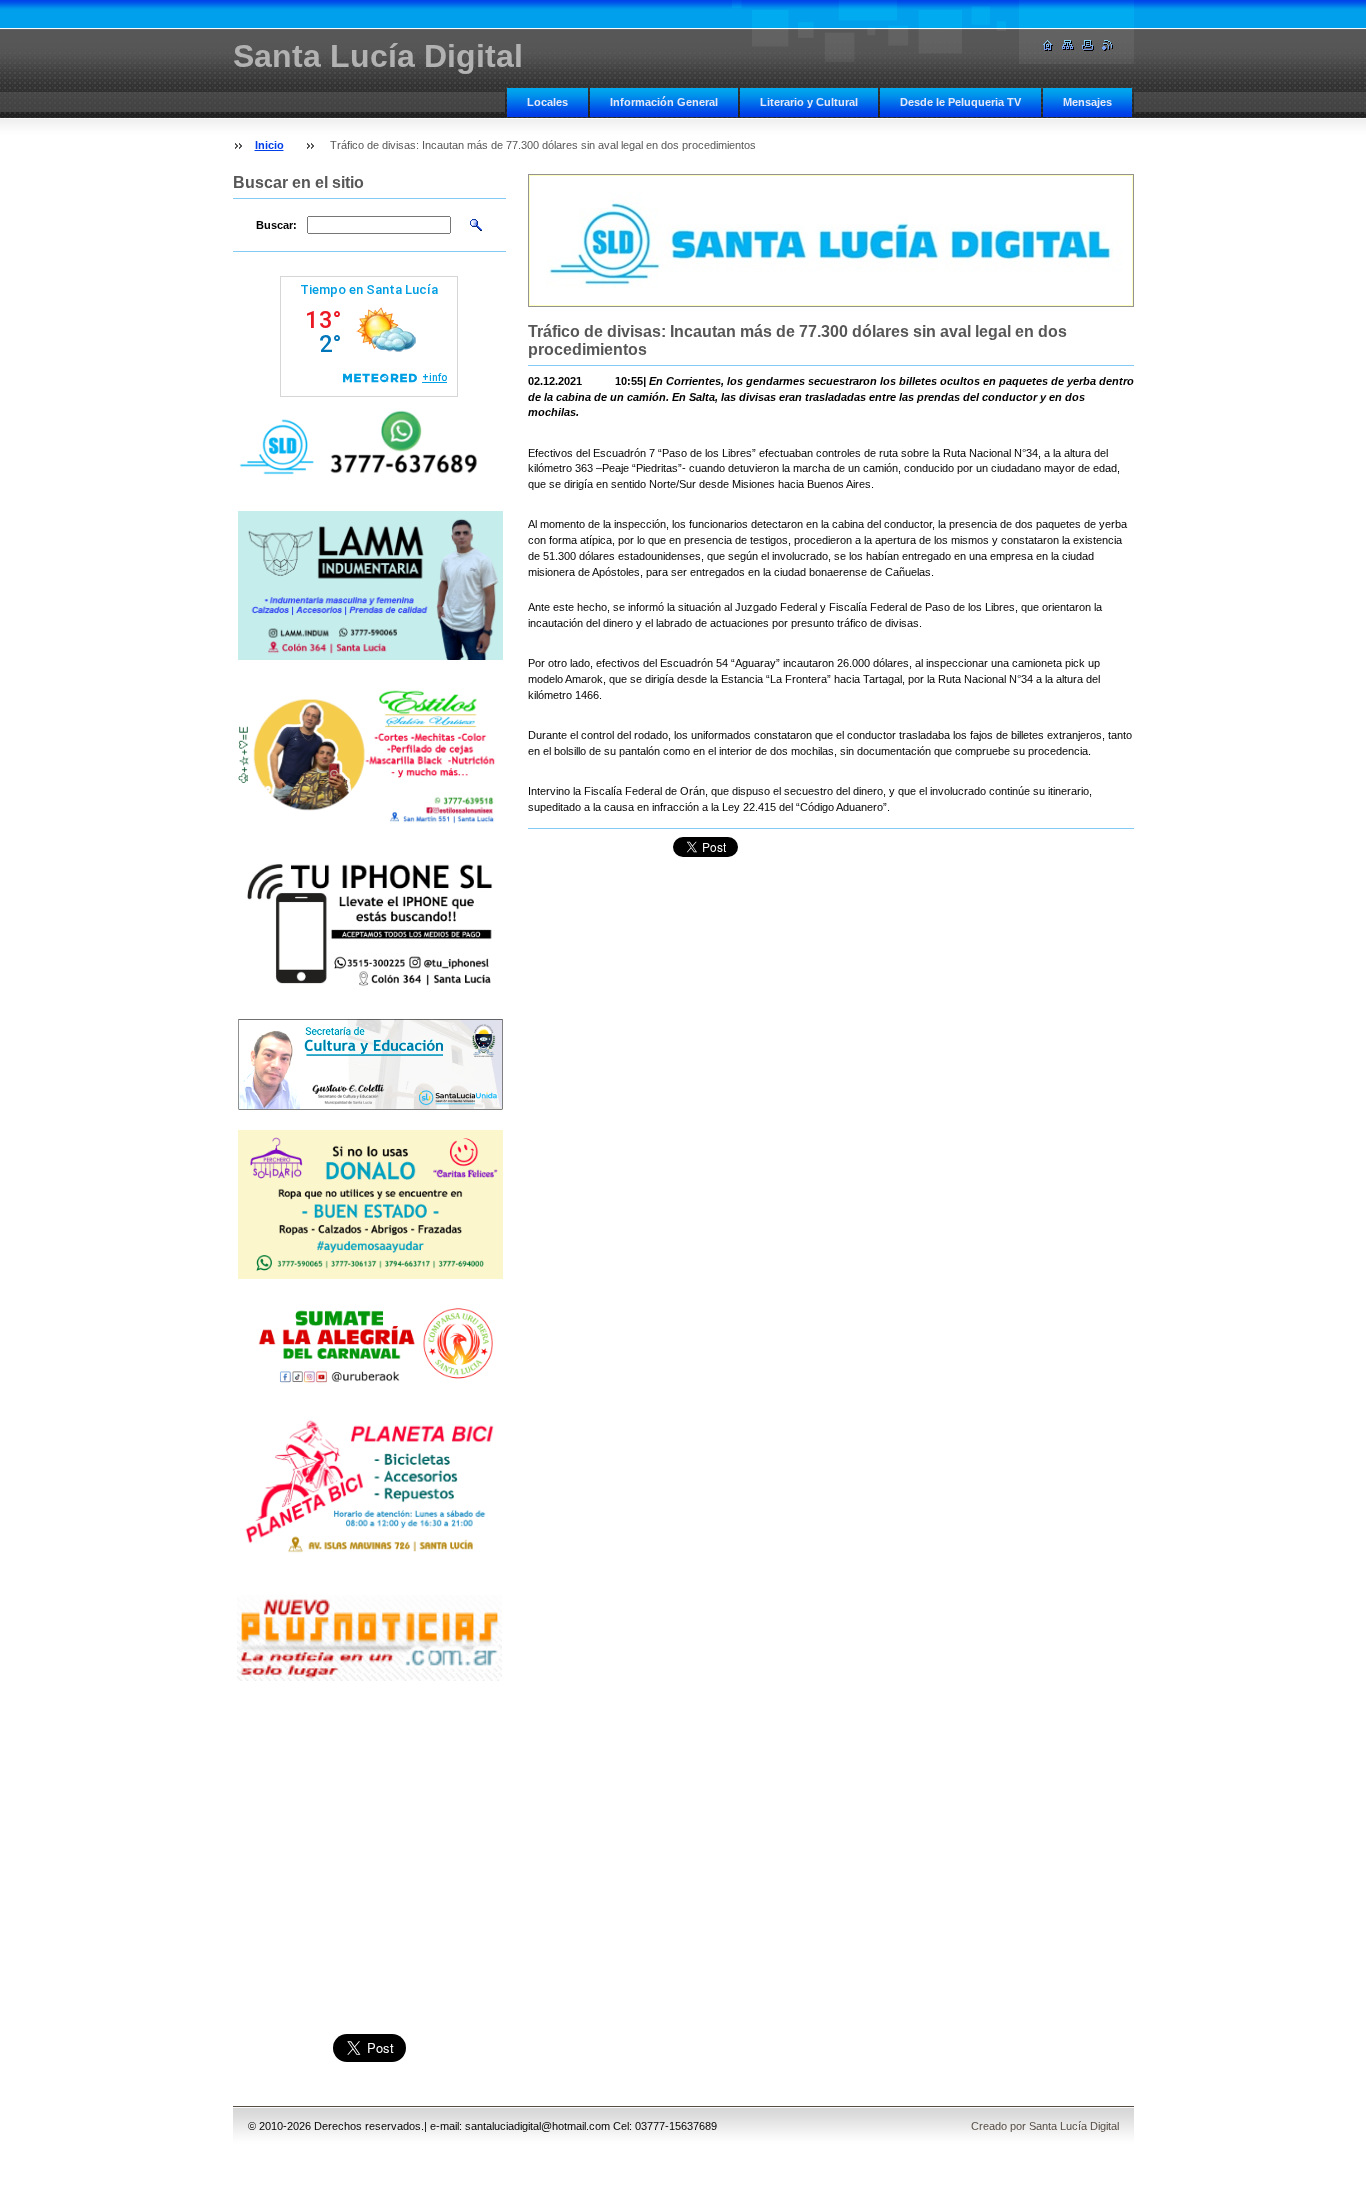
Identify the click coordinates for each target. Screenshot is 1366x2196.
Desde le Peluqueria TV (960, 102)
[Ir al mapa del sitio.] (1068, 45)
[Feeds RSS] (1108, 45)
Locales (547, 102)
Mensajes (1087, 102)
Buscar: (276, 225)
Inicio (269, 145)
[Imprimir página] (1088, 45)
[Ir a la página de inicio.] (1048, 45)
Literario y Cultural (809, 102)
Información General (664, 102)
